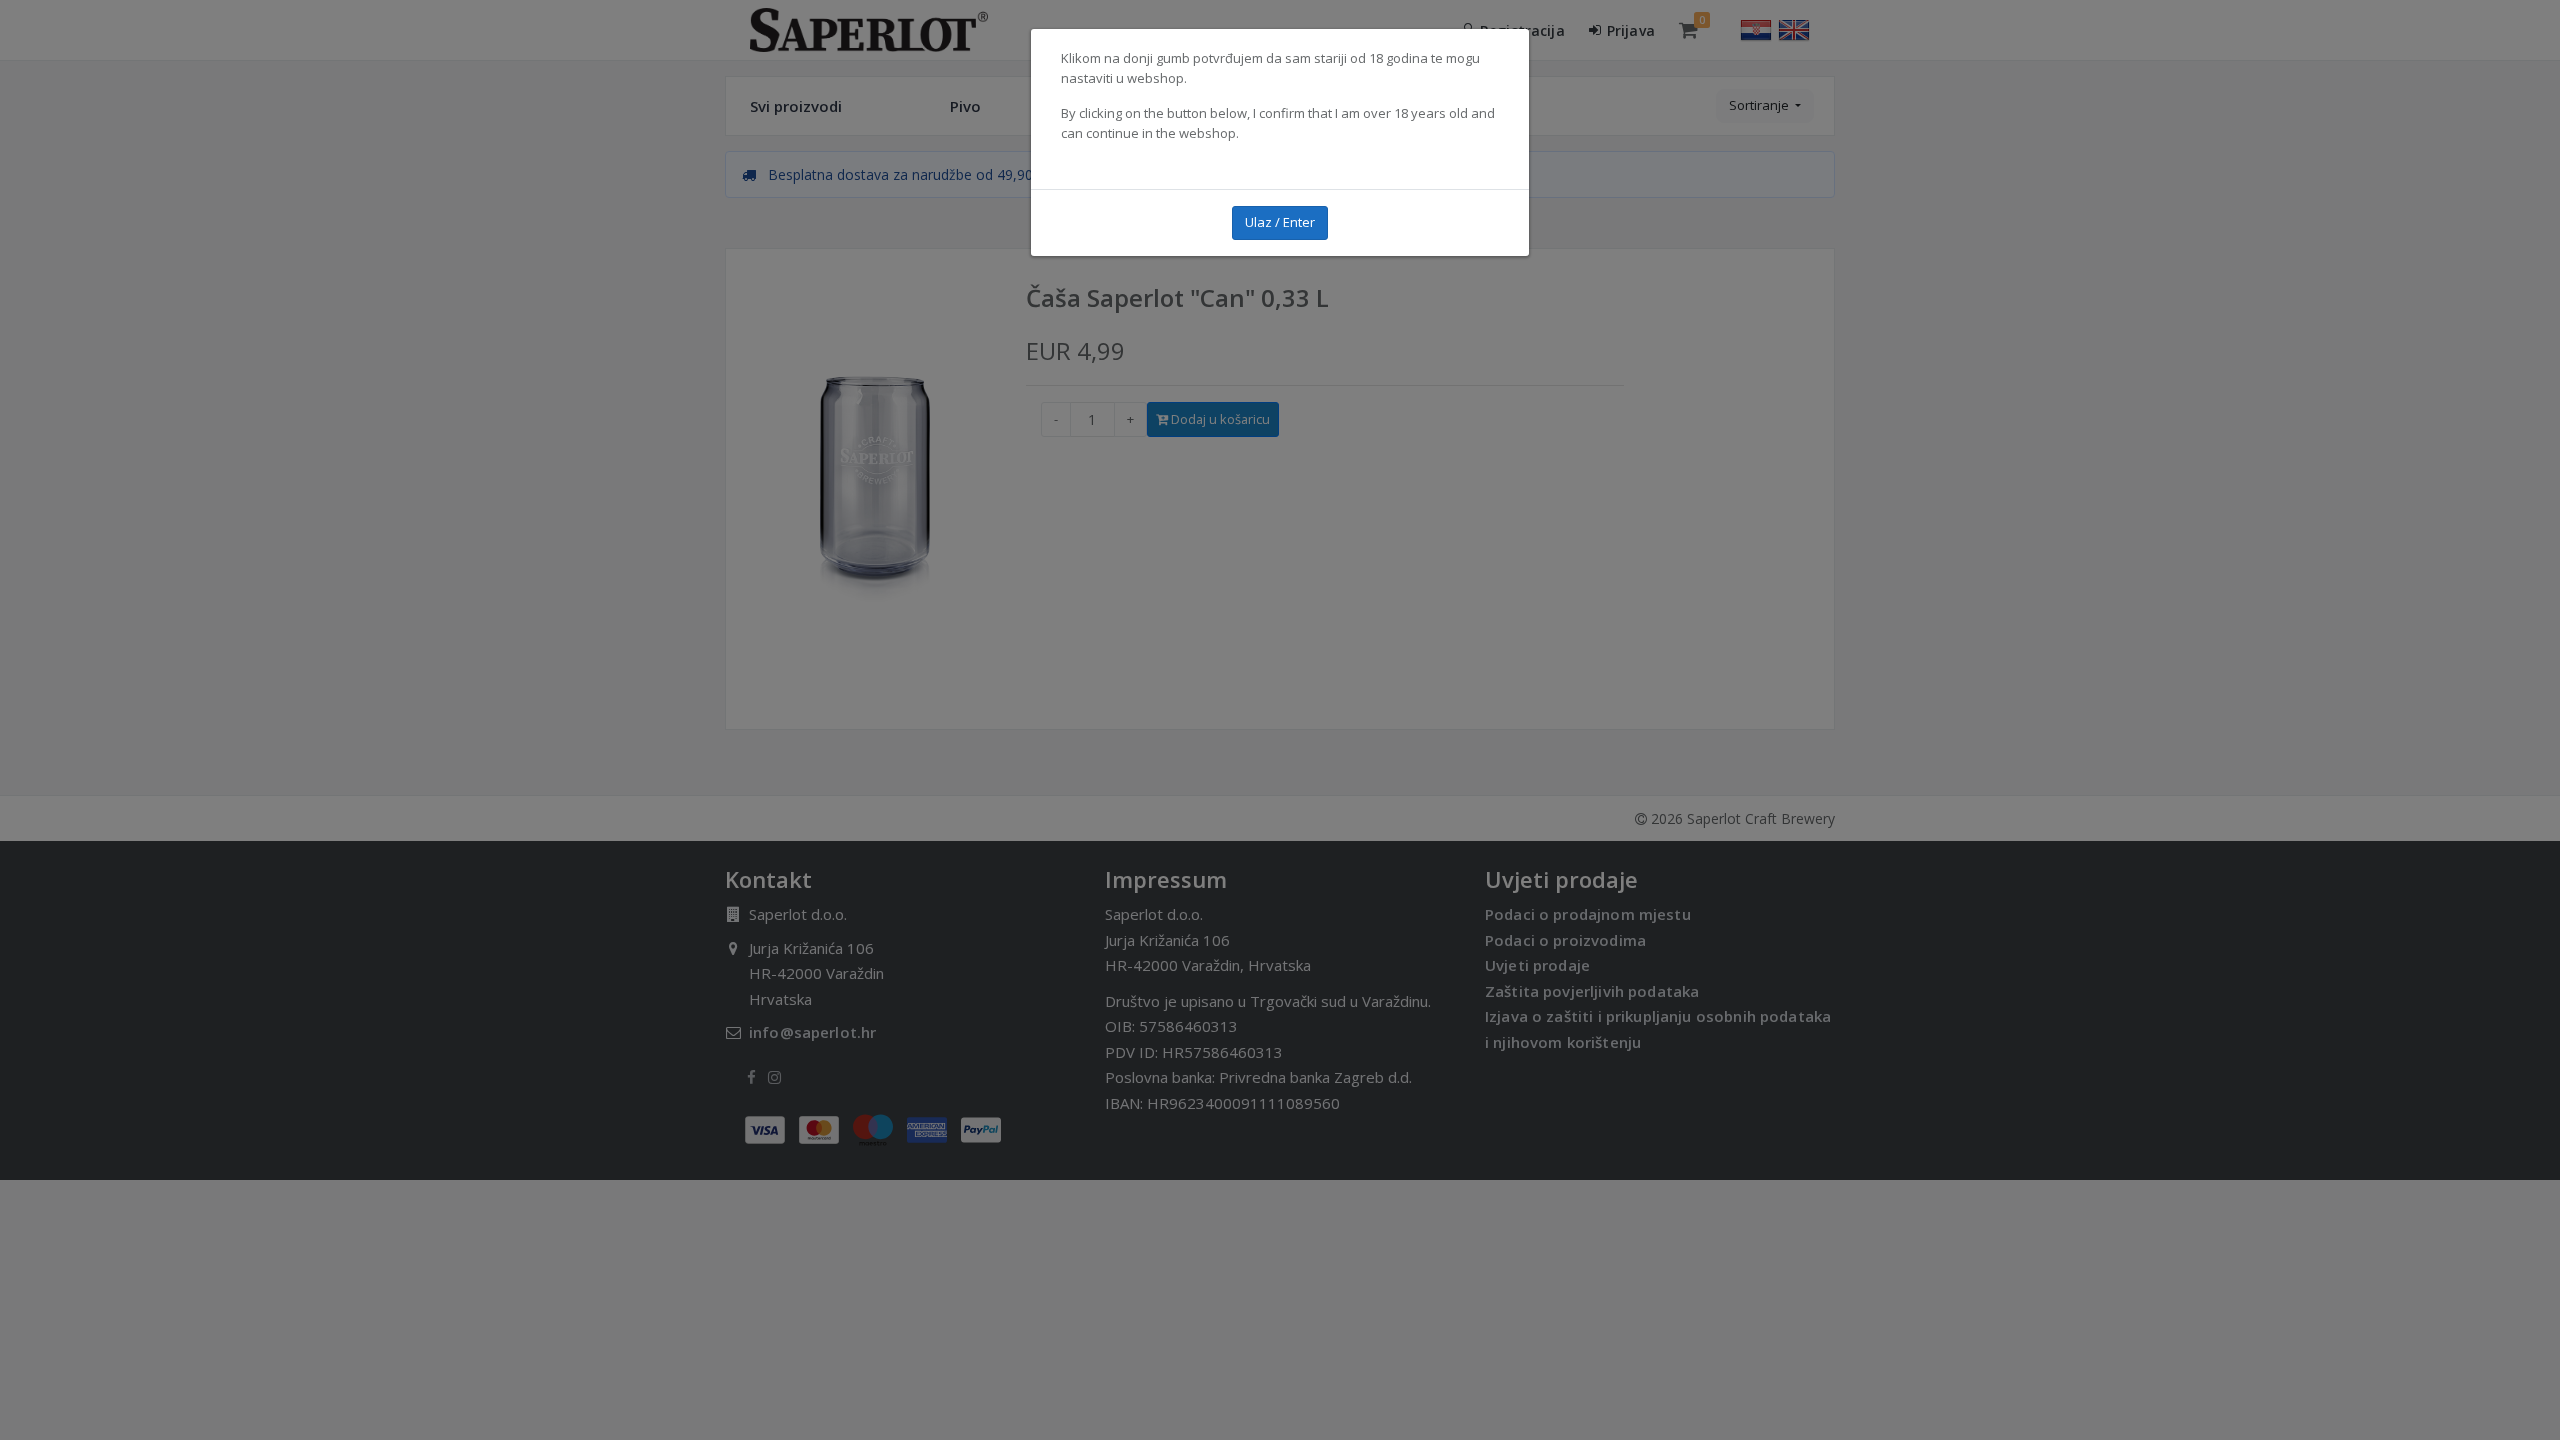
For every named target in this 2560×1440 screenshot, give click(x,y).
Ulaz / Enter (1280, 222)
